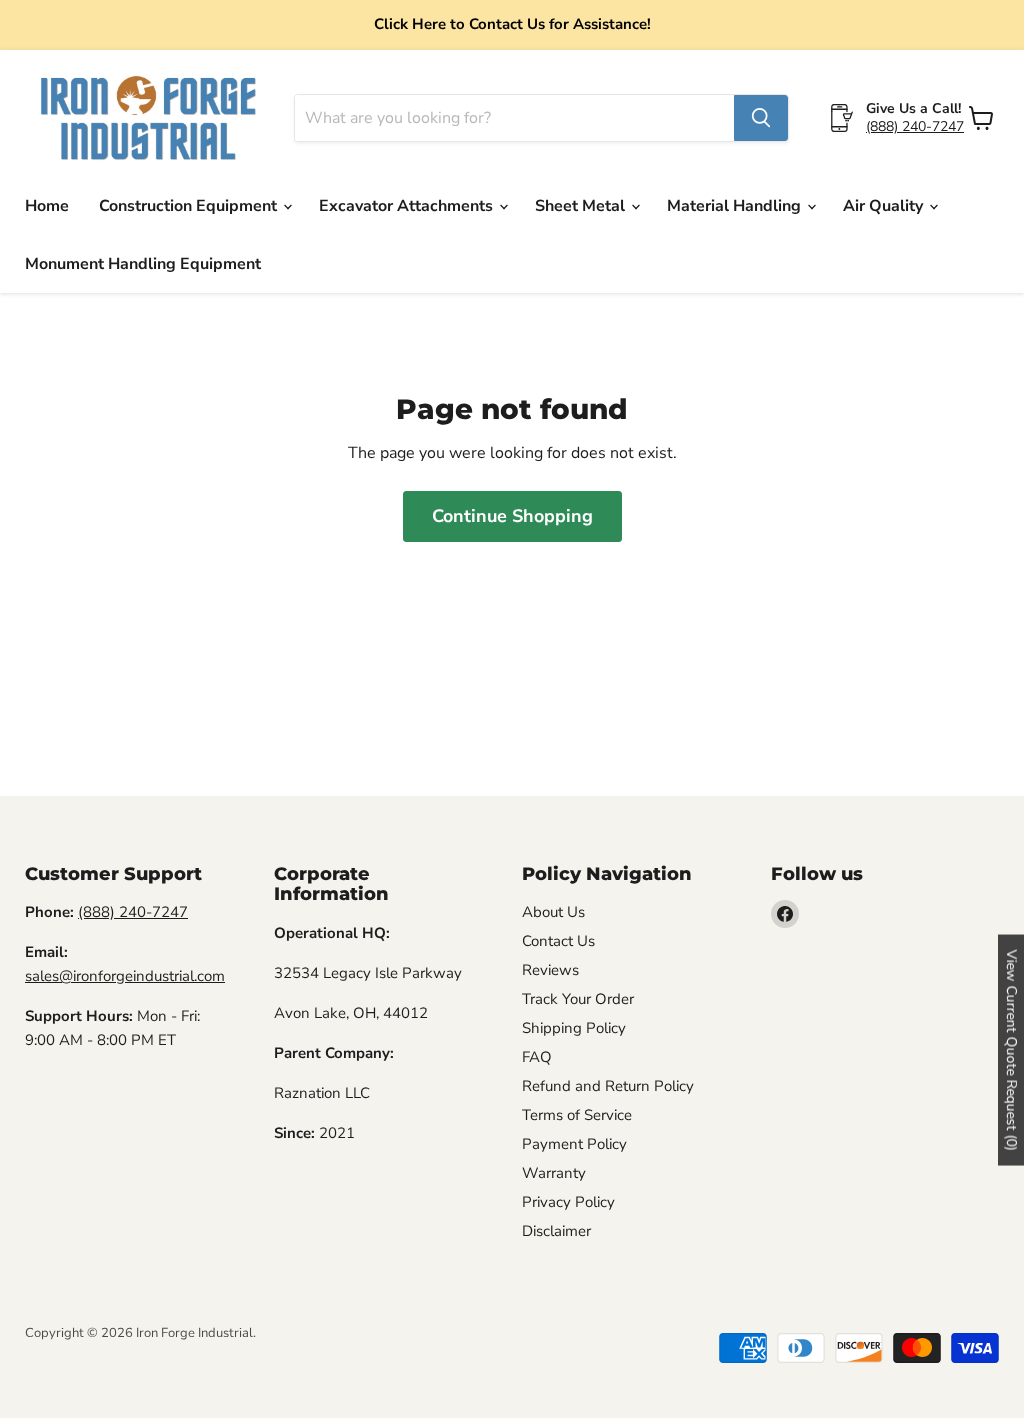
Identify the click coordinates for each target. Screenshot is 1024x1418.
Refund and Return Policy (608, 1086)
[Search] (761, 118)
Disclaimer (556, 1231)
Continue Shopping (512, 516)
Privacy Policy (568, 1202)
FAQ (537, 1057)
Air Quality (885, 206)
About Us (553, 912)
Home (47, 206)
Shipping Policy (574, 1028)
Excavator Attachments (408, 206)
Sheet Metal (582, 206)
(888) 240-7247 (915, 126)
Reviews (550, 970)
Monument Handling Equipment (143, 264)
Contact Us (558, 941)
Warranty (554, 1173)
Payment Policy (574, 1144)
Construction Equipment (190, 206)
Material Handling (736, 206)
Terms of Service (577, 1115)
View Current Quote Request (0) (1011, 1050)
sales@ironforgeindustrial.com (125, 976)
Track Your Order (578, 999)
